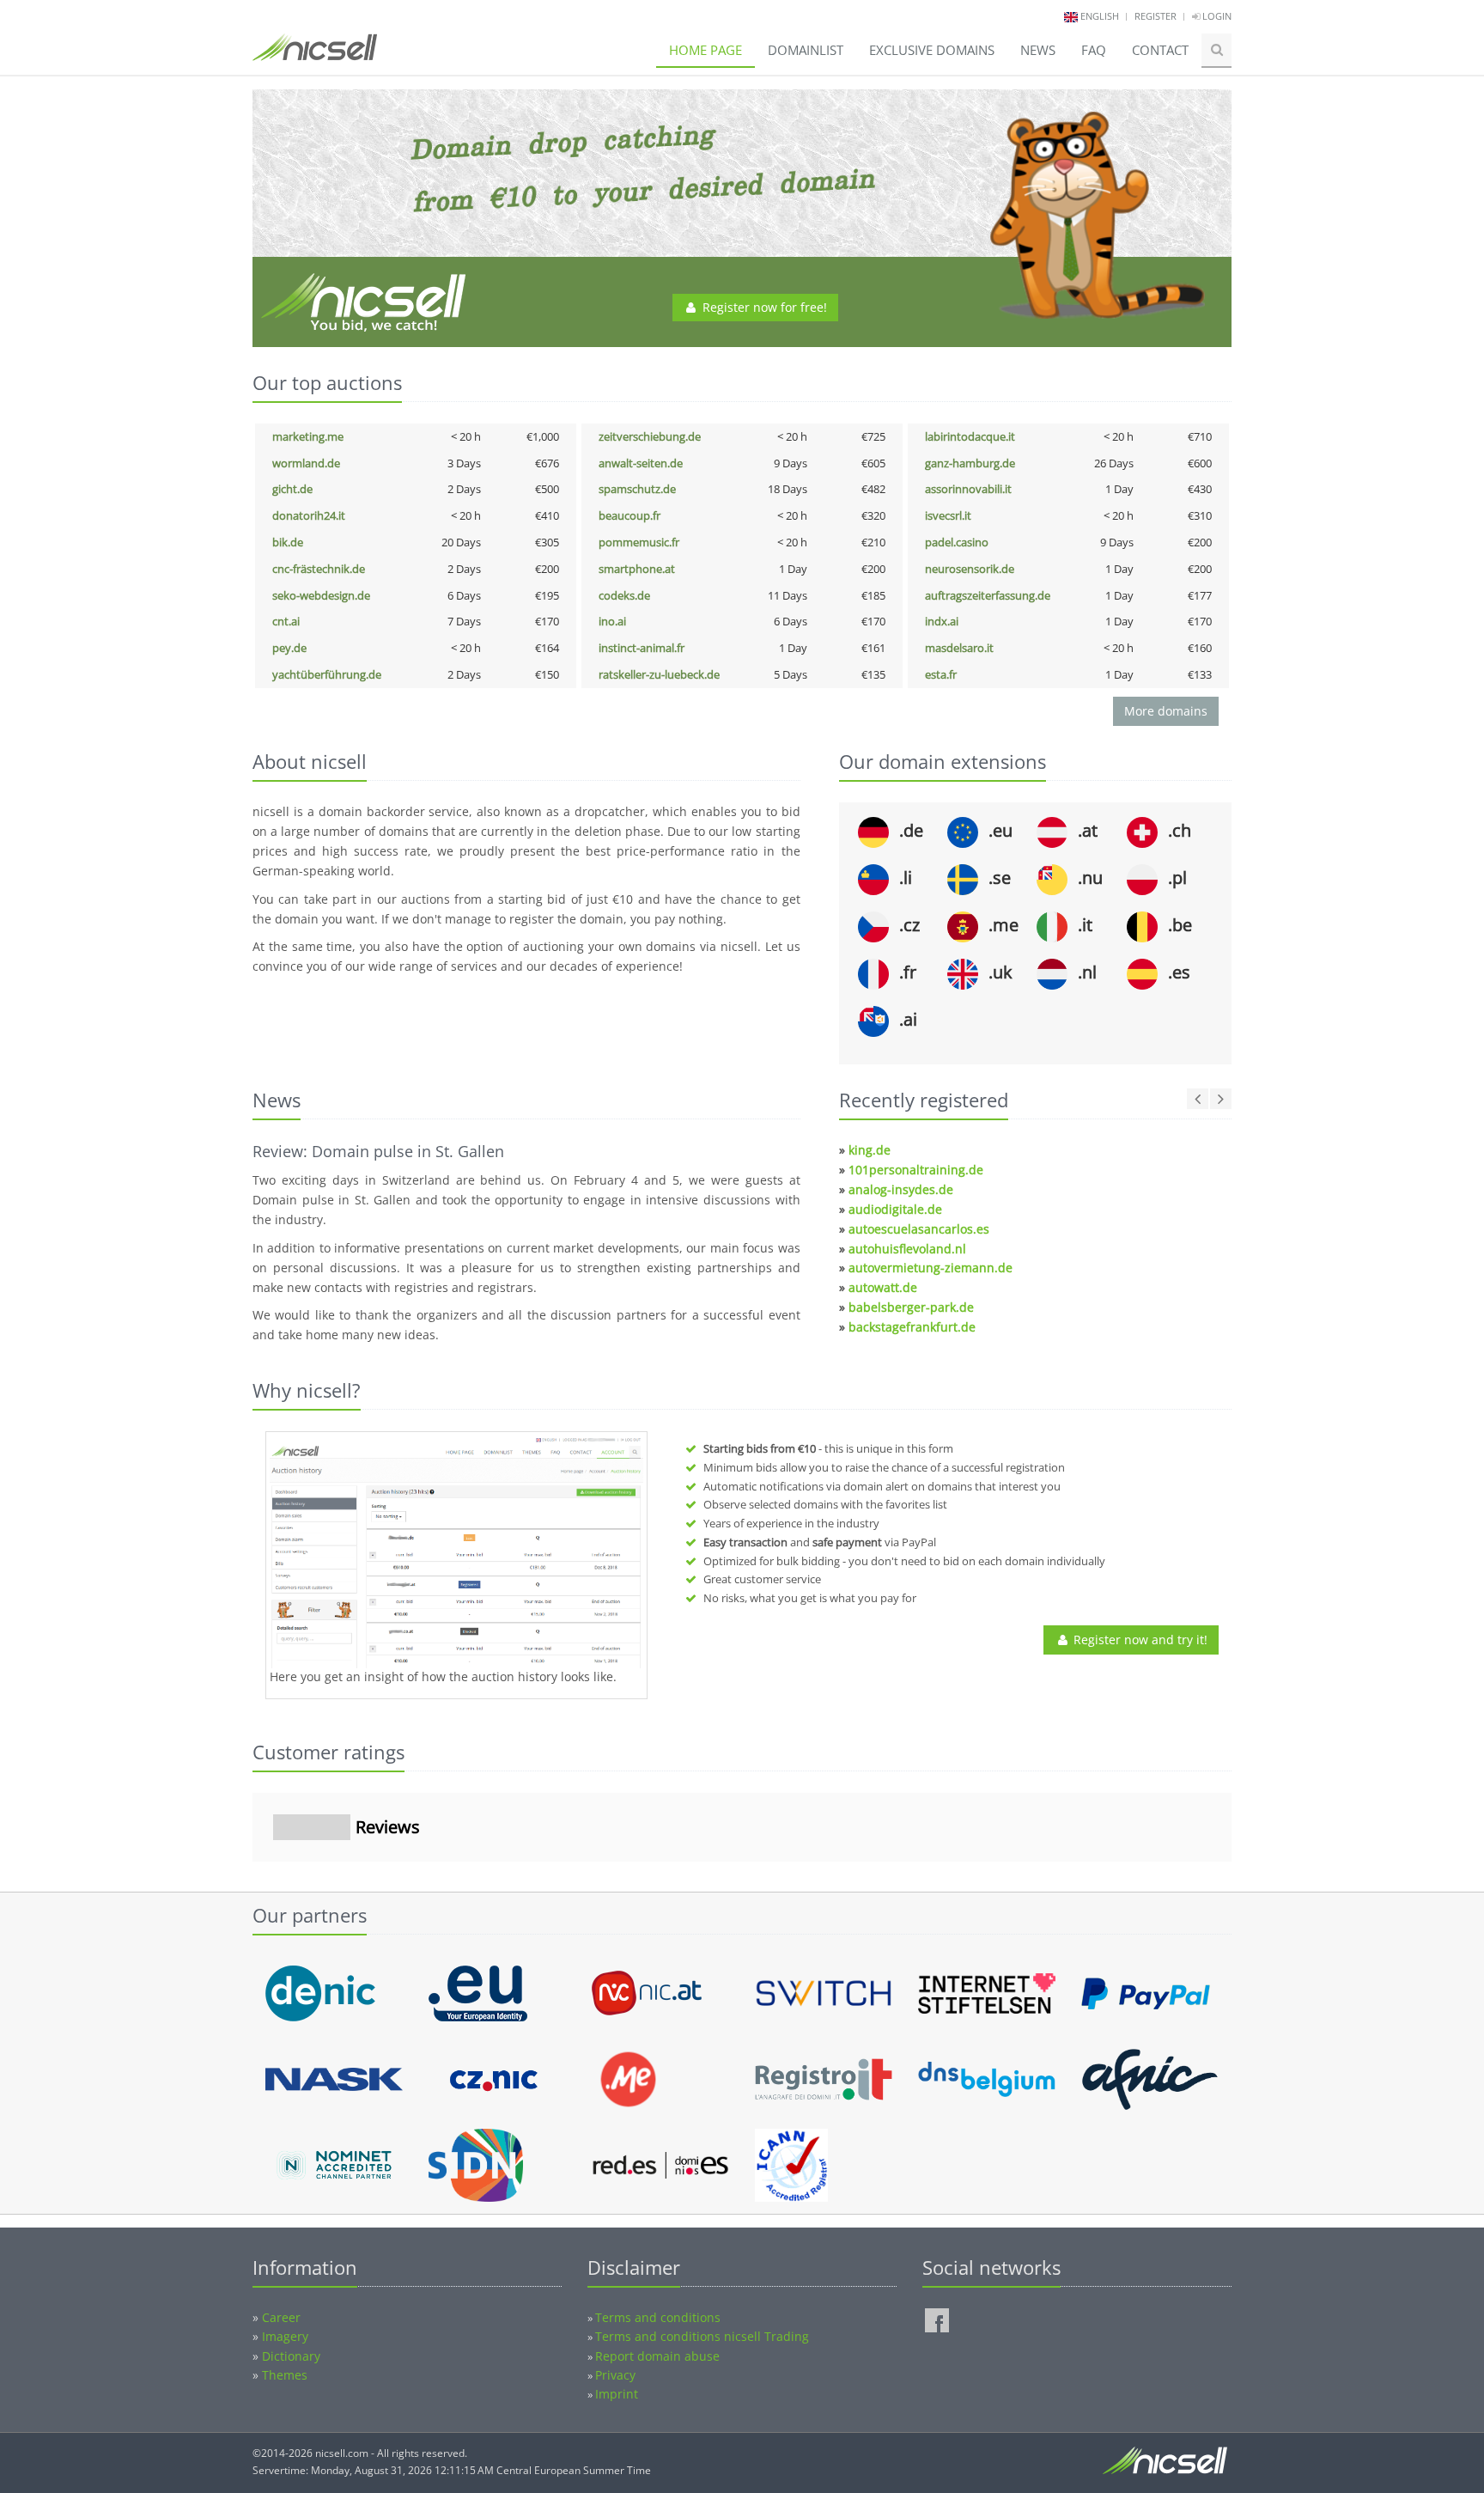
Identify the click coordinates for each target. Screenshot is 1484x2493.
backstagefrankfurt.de (912, 1327)
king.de (870, 1150)
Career (281, 2317)
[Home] (315, 55)
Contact (1160, 50)
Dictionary (291, 2356)
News (1038, 50)
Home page (706, 50)
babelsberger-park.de (911, 1307)
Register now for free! (763, 307)
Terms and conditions (658, 2317)
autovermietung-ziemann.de (931, 1268)
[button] (252, 1879)
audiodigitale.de (895, 1209)
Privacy (615, 2375)
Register (1156, 16)
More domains (1166, 711)
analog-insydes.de (901, 1189)
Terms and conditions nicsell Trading (702, 2336)
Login (1216, 16)
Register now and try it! (1139, 1640)
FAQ (1094, 50)
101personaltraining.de (916, 1170)
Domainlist (806, 50)
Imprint (617, 2394)
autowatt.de (883, 1287)
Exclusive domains (932, 50)
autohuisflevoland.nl (907, 1249)
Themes (285, 2375)
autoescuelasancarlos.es (919, 1229)
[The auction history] (456, 1552)
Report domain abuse (657, 2356)
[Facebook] (937, 2320)
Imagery (285, 2336)
